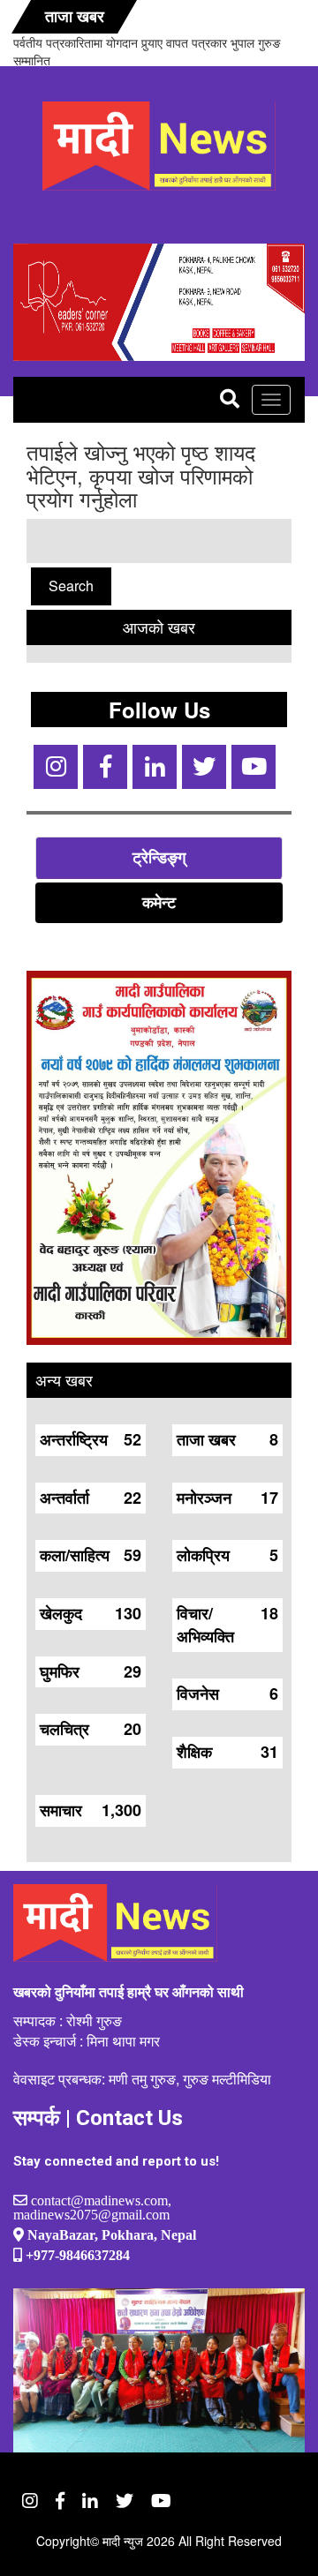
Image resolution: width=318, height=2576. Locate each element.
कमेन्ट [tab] (159, 902)
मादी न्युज (123, 2541)
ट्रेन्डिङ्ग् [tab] (159, 857)
